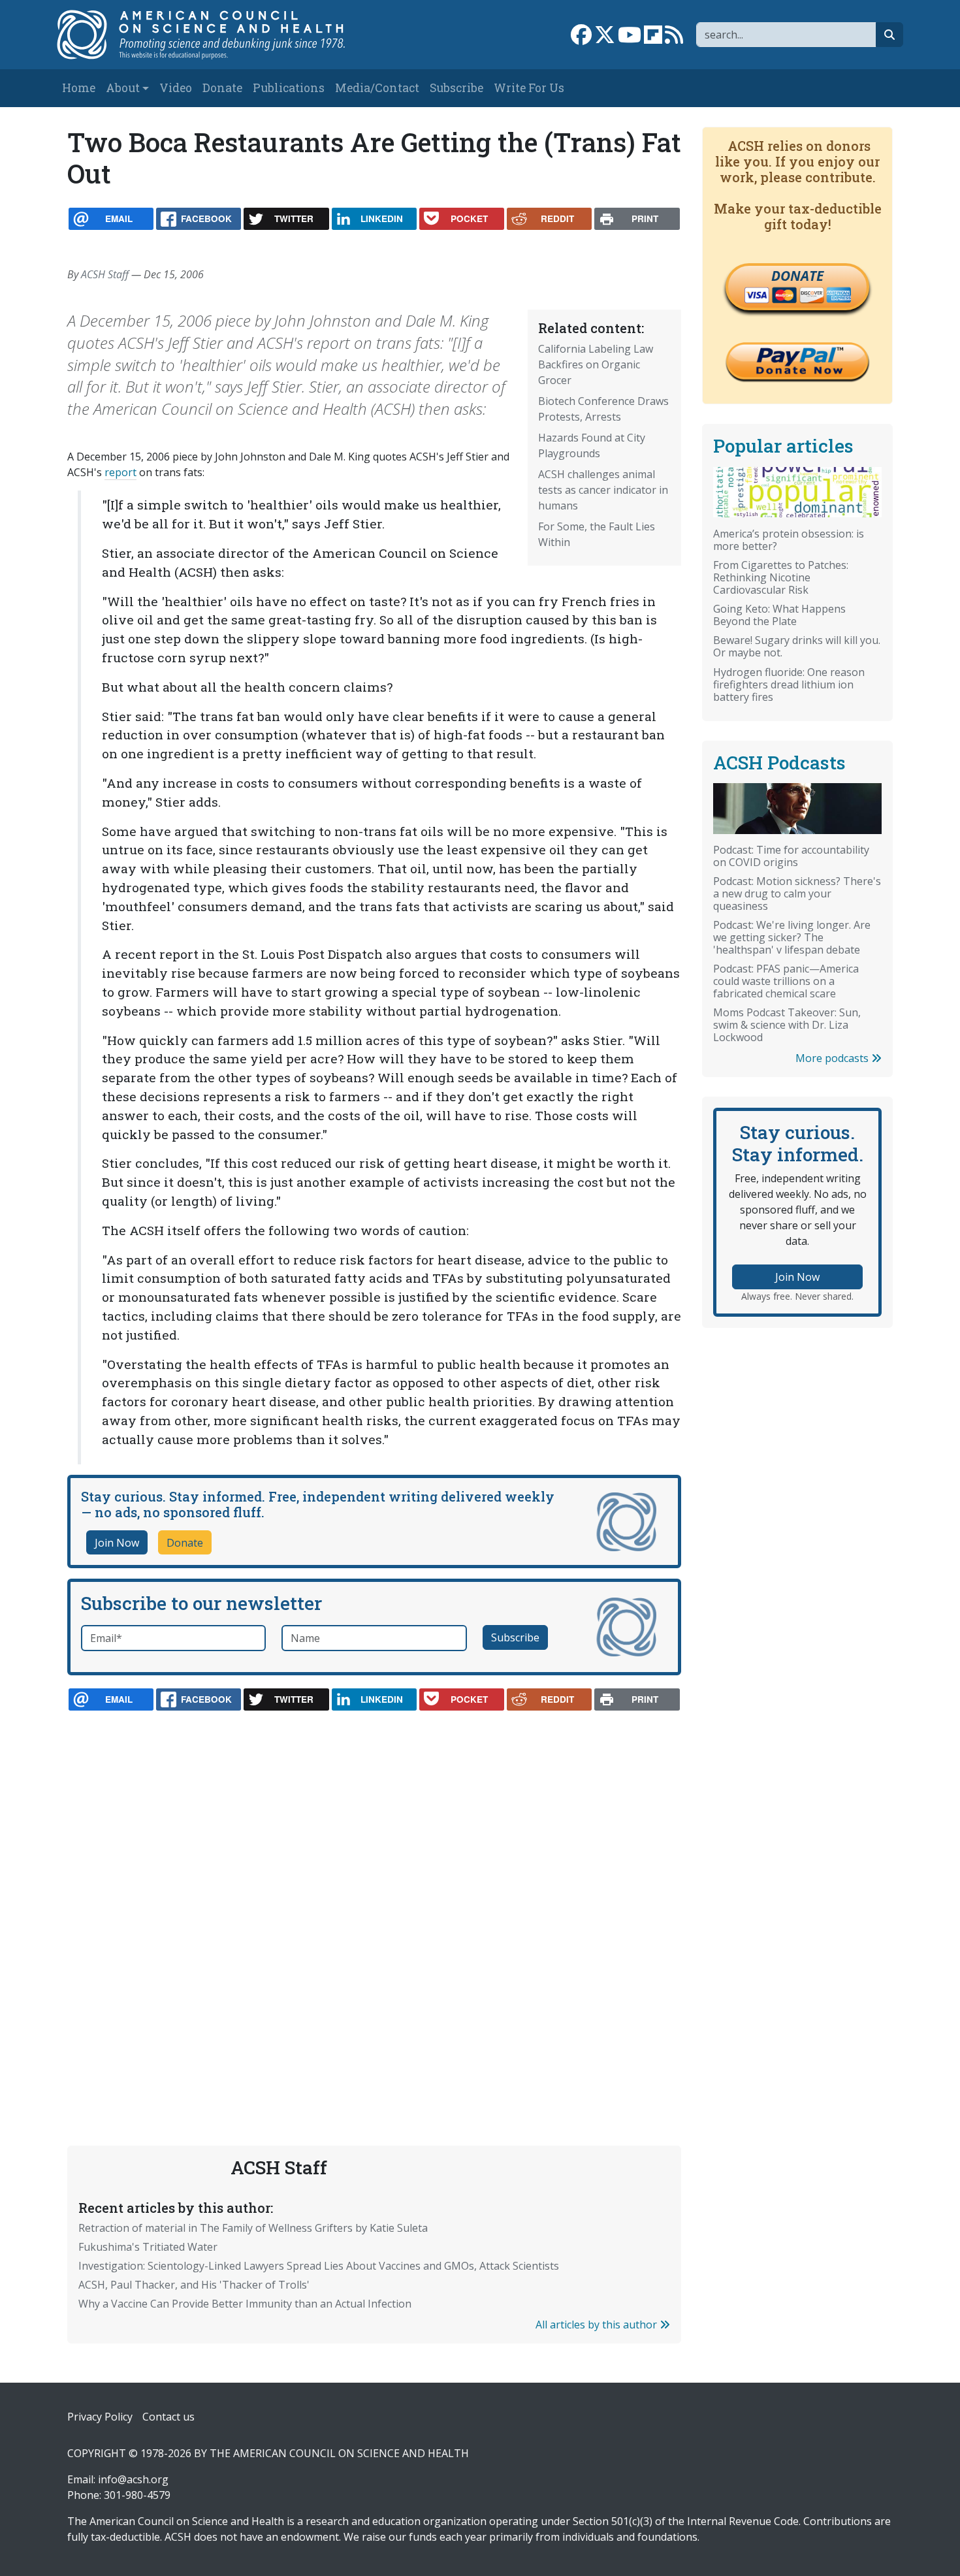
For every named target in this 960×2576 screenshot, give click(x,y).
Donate (222, 88)
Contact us (168, 2417)
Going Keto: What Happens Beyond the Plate (779, 615)
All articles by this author (598, 2325)
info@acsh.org (133, 2479)
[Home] (215, 35)
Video (176, 88)
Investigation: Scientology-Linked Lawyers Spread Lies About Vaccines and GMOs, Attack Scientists (319, 2266)
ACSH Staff (105, 274)
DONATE (797, 276)
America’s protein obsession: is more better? (789, 540)
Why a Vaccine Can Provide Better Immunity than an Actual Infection (245, 2304)
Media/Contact (377, 88)
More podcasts (833, 1058)
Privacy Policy (100, 2417)
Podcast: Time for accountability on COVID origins (791, 856)
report (120, 472)
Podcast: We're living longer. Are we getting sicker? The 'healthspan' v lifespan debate (792, 937)
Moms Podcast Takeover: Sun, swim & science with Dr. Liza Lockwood (787, 1025)
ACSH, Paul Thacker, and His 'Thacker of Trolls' (194, 2285)
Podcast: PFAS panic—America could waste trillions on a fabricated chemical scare (786, 981)
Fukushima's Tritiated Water (148, 2247)
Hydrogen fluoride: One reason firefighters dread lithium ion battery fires (789, 684)
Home (79, 88)
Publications (289, 88)
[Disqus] (374, 1897)
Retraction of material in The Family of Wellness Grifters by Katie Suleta (253, 2228)
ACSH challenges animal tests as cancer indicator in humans (603, 490)
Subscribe (456, 88)
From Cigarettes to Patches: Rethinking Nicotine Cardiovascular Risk (781, 577)
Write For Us (529, 88)
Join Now (117, 1543)
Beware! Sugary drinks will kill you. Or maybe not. (797, 646)
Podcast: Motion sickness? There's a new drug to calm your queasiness (797, 894)
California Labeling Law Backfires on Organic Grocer (596, 364)
